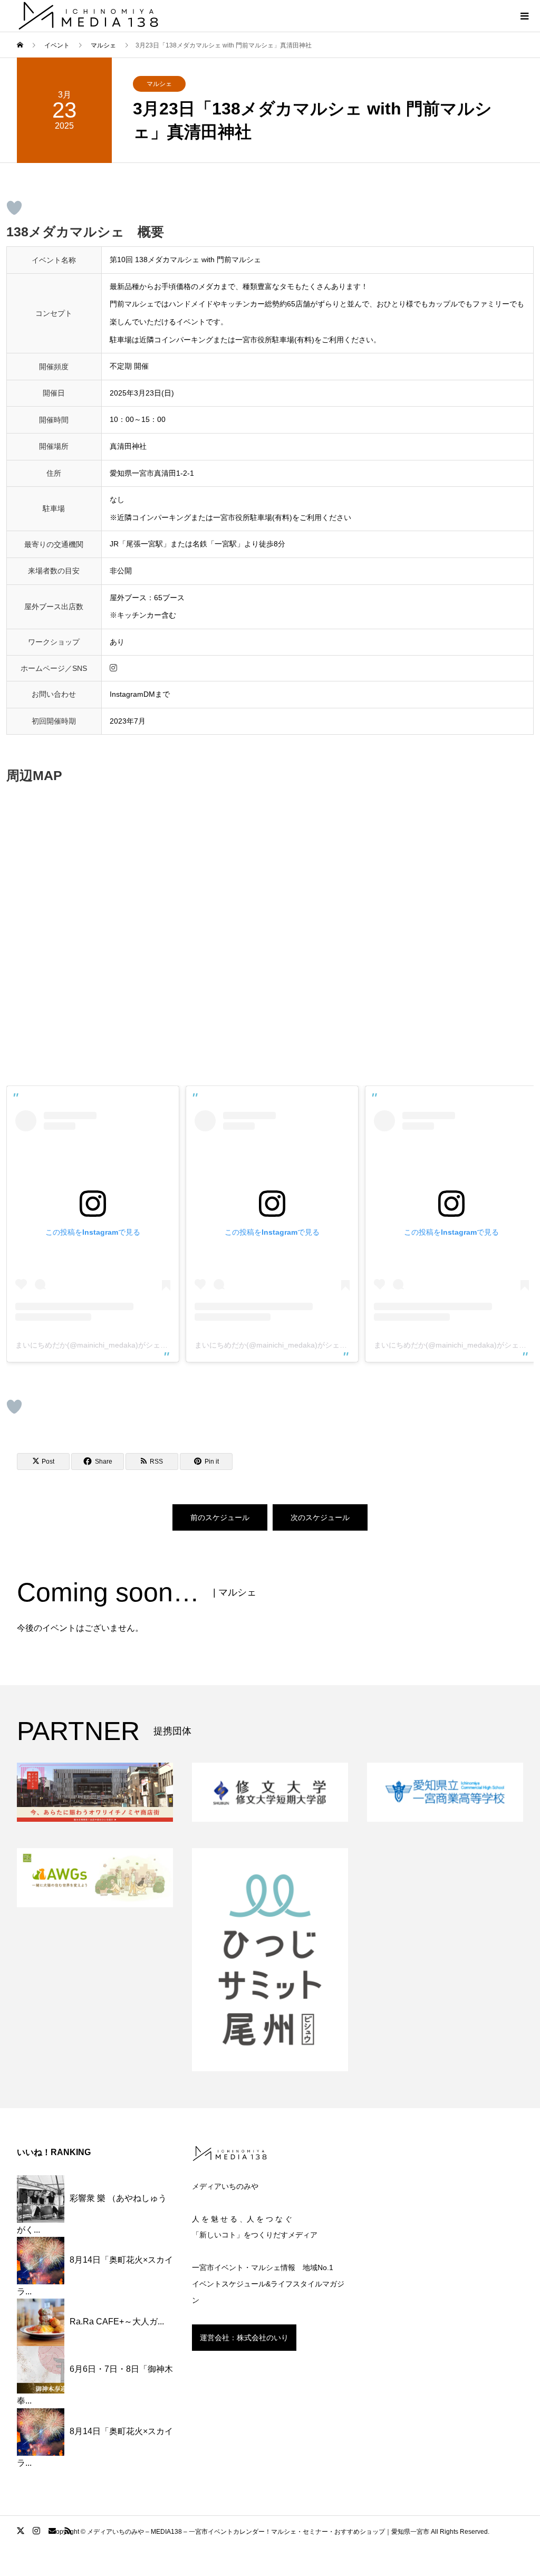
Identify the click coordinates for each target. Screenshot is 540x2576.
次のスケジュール (320, 1517)
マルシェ (159, 84)
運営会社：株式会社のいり (244, 2338)
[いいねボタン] (14, 208)
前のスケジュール (220, 1517)
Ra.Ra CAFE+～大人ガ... (117, 2322)
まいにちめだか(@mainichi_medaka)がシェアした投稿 (106, 1345)
